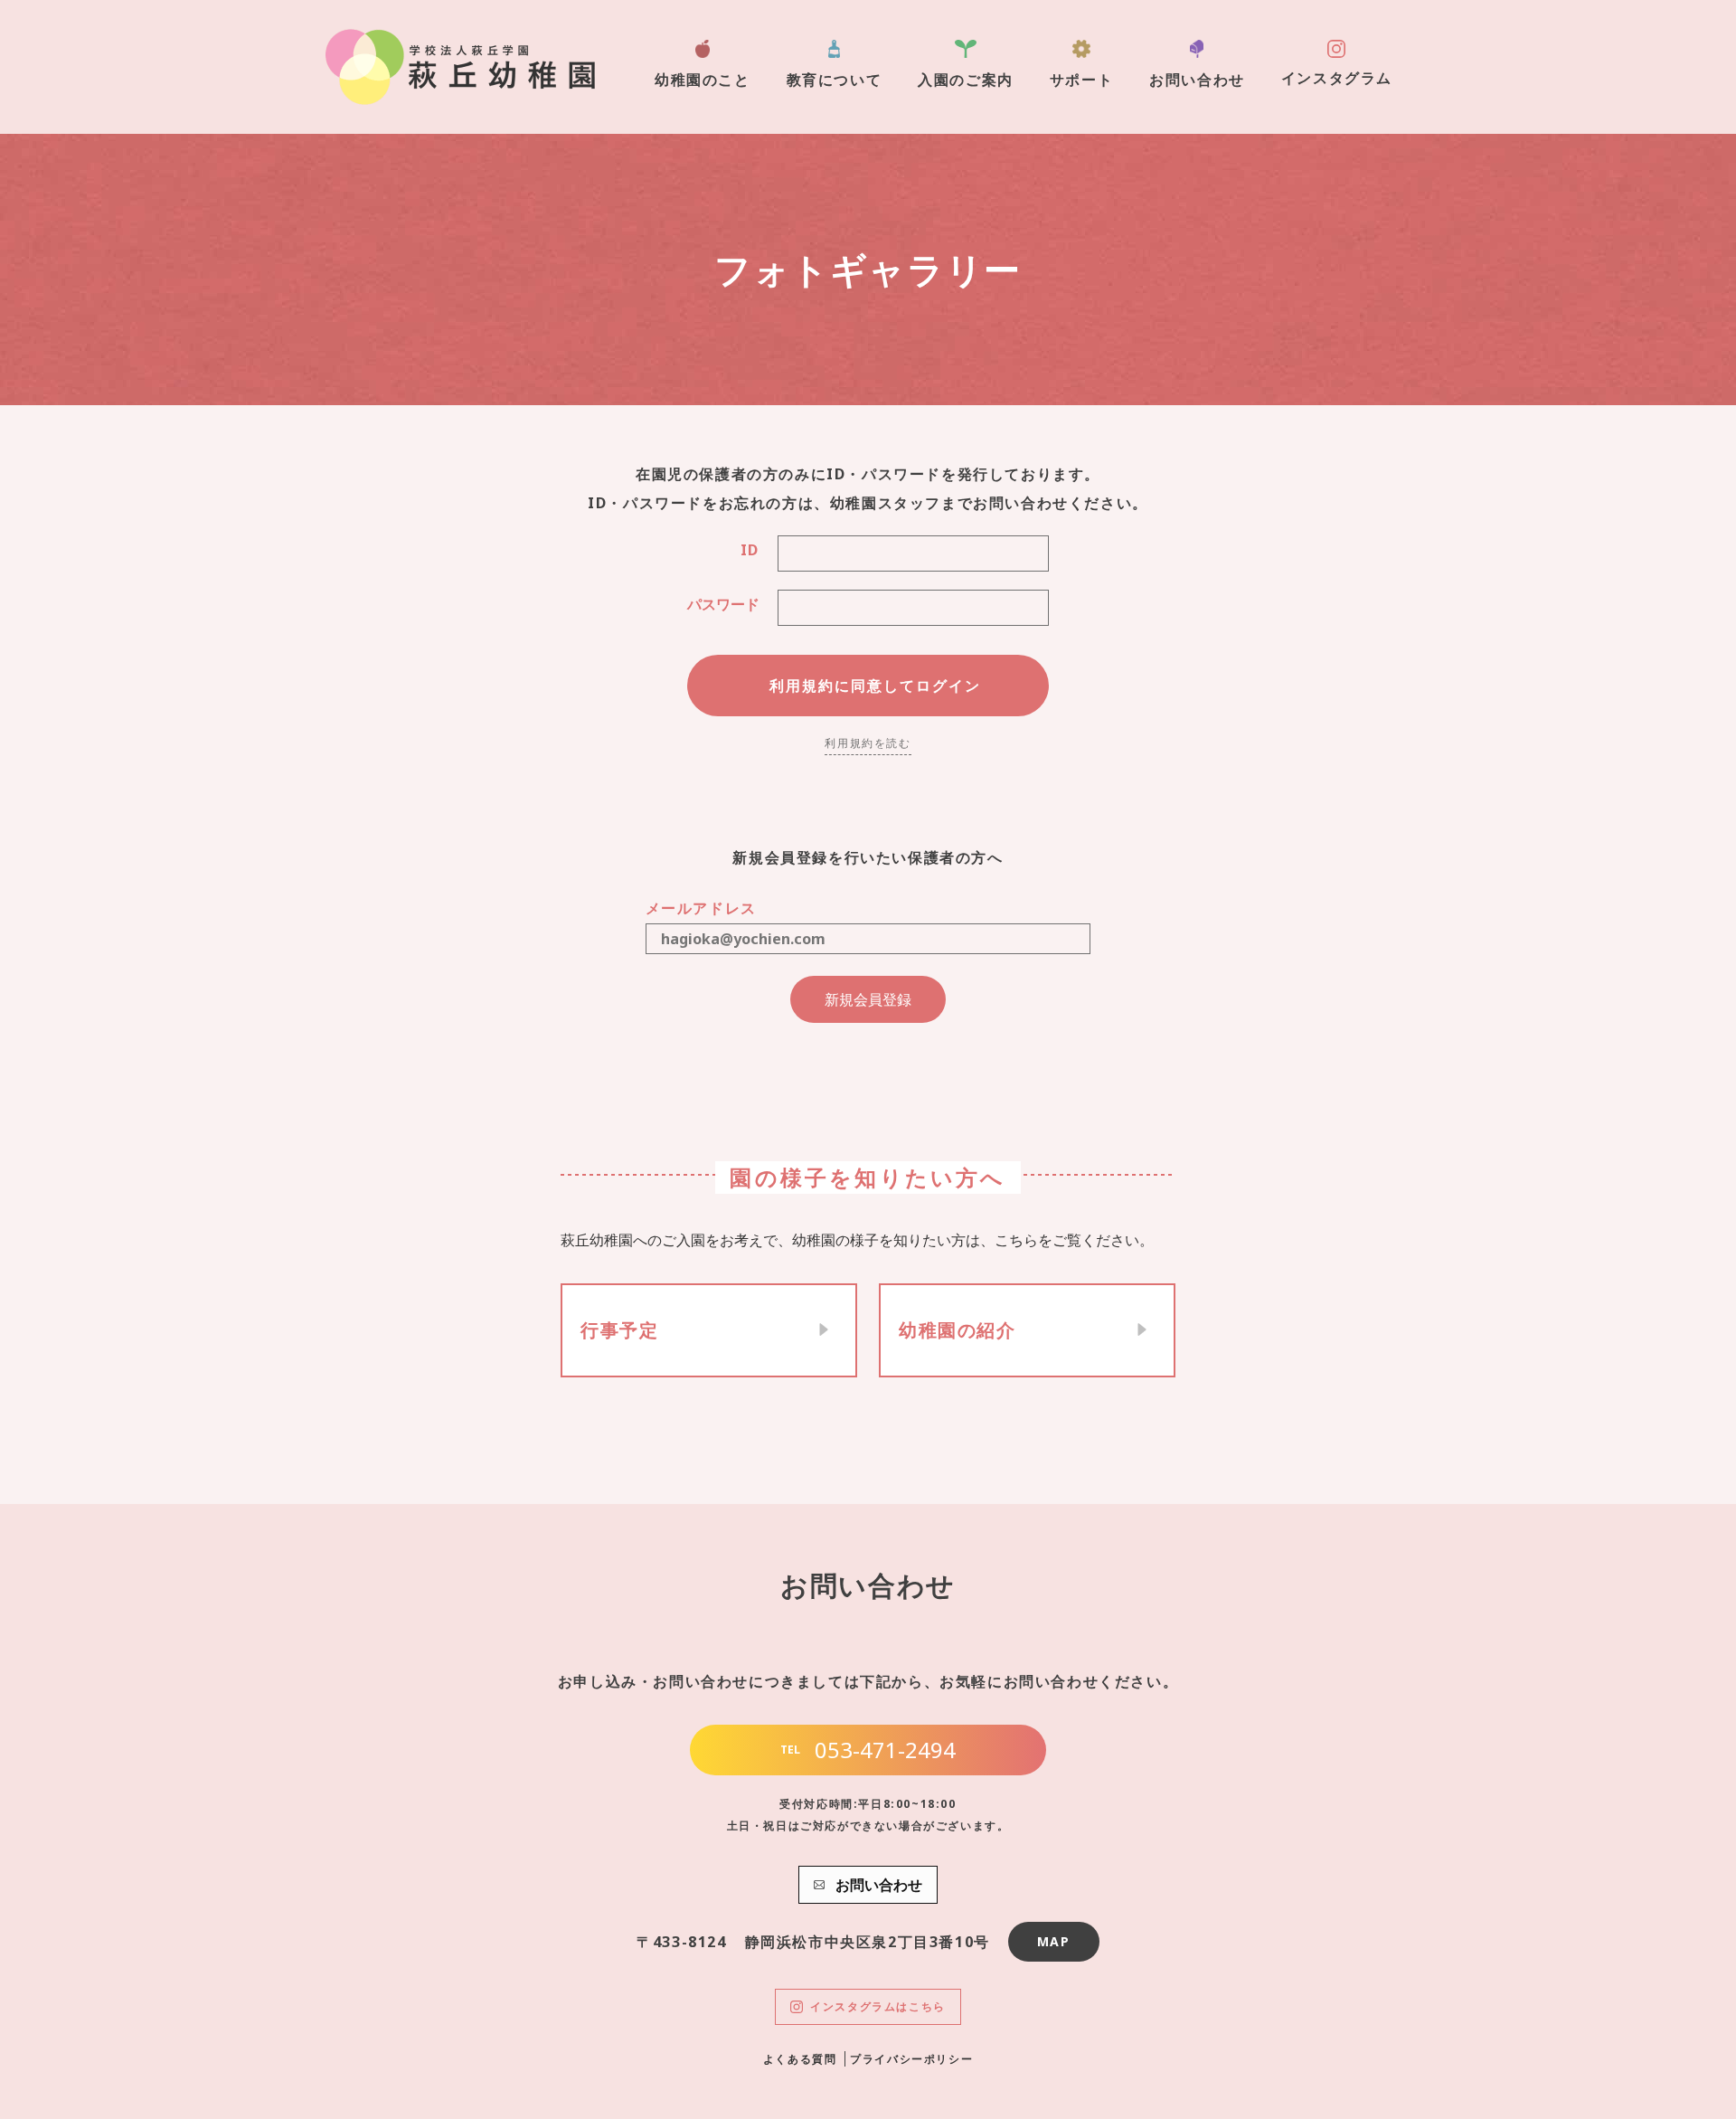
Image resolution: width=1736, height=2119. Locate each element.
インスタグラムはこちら (878, 2006)
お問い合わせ (1197, 80)
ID (750, 550)
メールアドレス (701, 908)
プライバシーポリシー (911, 2059)
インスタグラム (1337, 78)
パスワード (723, 604)
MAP (1054, 1941)
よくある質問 (800, 2059)
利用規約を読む (868, 743)
